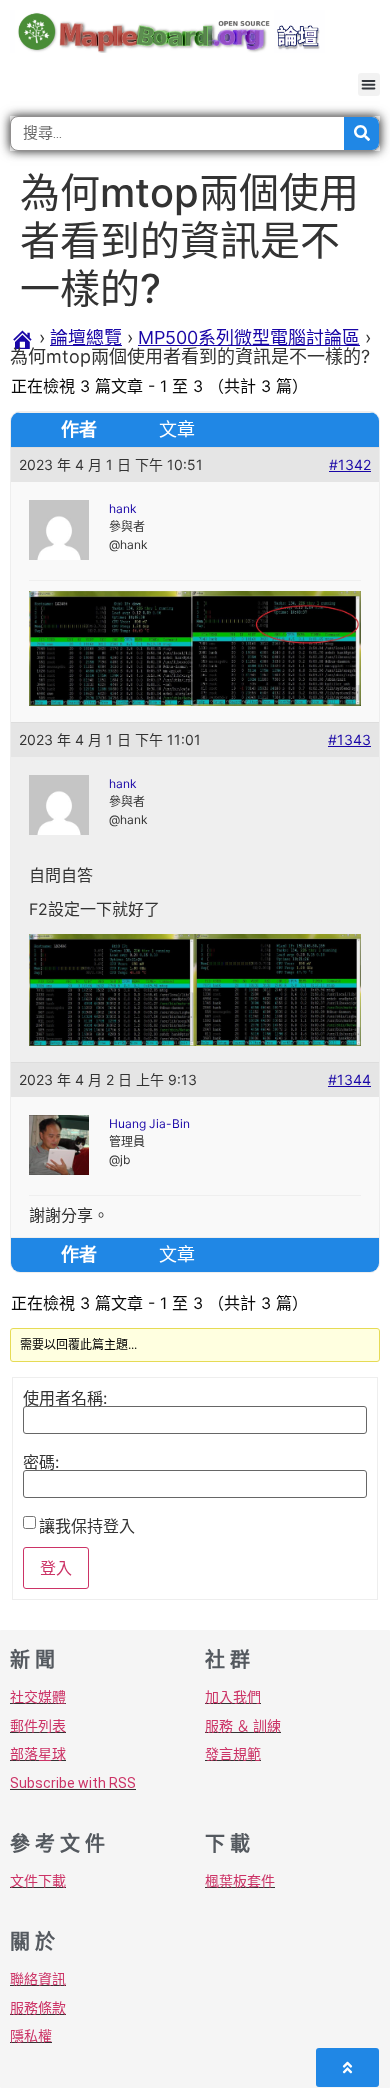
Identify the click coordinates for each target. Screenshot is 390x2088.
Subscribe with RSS (73, 1783)
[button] (369, 84)
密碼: (41, 1462)
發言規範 (233, 1754)
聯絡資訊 (38, 1979)
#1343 (349, 739)
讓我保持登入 (87, 1526)
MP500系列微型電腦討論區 (249, 337)
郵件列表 (38, 1726)
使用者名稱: (65, 1398)
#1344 (349, 1079)
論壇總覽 (86, 337)
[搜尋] (361, 133)
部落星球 (38, 1754)
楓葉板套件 (240, 1881)
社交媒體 (38, 1697)
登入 (56, 1568)
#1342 (350, 464)
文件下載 (38, 1881)
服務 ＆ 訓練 (243, 1726)
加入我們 (233, 1697)
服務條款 (38, 2008)
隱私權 (31, 2036)
